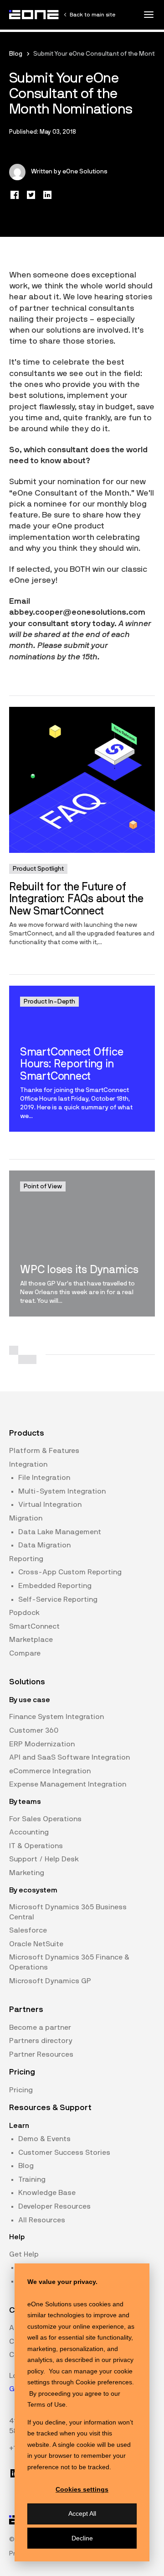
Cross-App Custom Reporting (70, 1572)
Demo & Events (44, 2139)
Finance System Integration (56, 1717)
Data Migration (44, 1545)
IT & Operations (36, 1846)
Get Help (24, 2254)
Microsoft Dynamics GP (50, 1981)
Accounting (29, 1832)
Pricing (21, 2090)
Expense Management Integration (68, 1784)
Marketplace (31, 1640)
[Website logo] (34, 15)
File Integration (44, 1478)
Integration (28, 1464)
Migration (26, 1518)
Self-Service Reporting (58, 1599)
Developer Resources (54, 2206)
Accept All (82, 2513)
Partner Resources (41, 2054)
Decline (82, 2538)
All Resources (42, 2220)
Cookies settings (82, 2489)
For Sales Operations (45, 1819)
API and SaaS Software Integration (69, 1757)
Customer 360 (34, 1730)
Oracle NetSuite (36, 1944)
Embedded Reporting (55, 1586)
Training (32, 2179)
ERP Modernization (42, 1744)
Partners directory (41, 2041)
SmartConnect (34, 1626)
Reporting (26, 1559)
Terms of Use (46, 2404)
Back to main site (92, 15)
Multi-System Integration (62, 1491)
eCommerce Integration (50, 1771)
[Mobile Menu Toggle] (149, 15)
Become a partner (40, 2027)
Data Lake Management (60, 1532)
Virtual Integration (50, 1505)
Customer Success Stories (64, 2153)
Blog (16, 54)
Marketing (27, 1873)
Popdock (24, 1613)
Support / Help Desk (44, 1859)
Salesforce (28, 1930)
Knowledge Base (47, 2193)
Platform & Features (44, 1451)
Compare (25, 1653)
